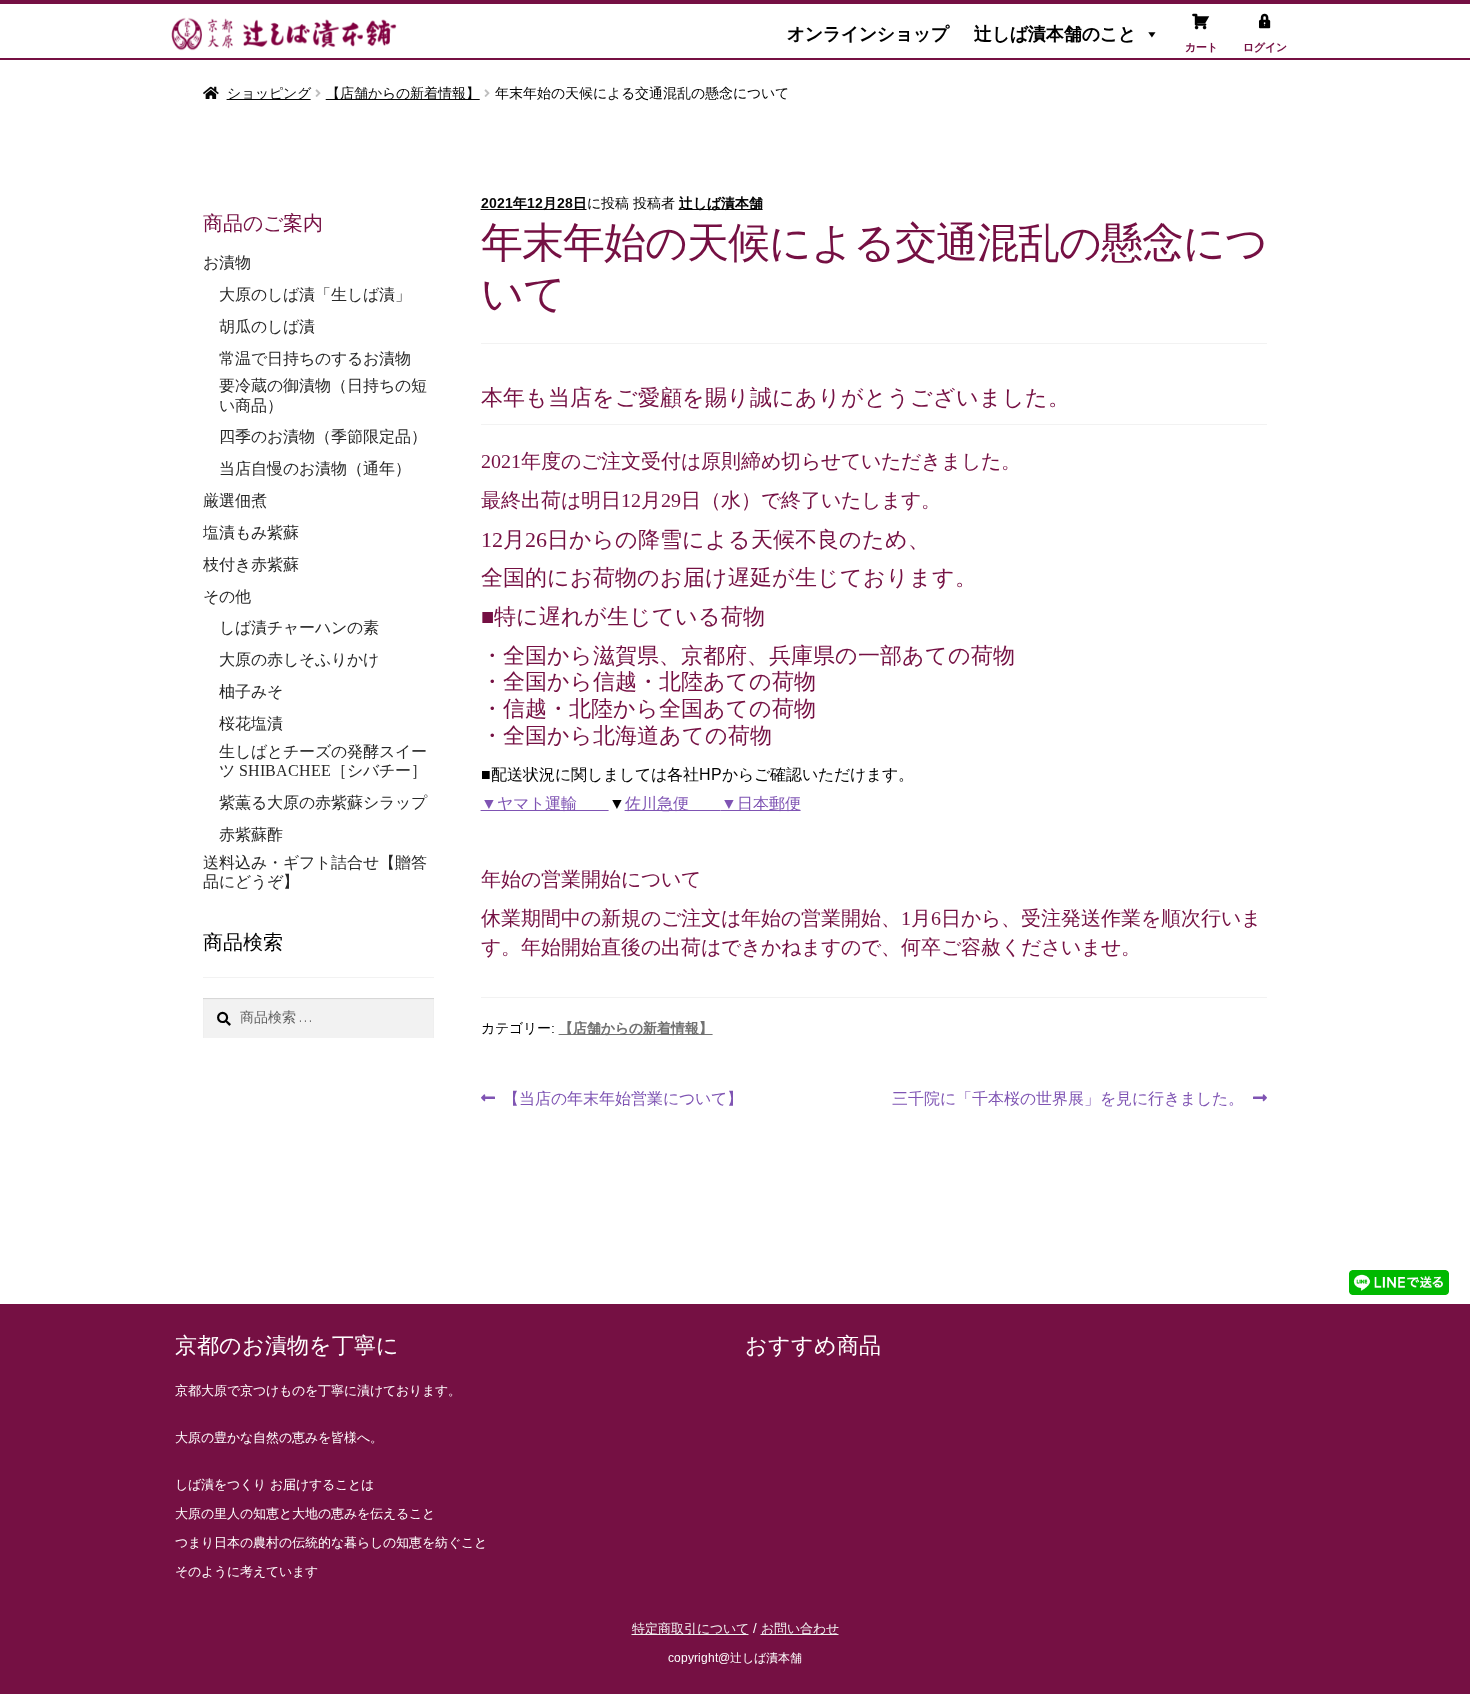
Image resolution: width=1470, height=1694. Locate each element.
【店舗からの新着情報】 (403, 93)
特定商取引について (690, 1628)
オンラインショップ (868, 34)
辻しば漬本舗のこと (1055, 34)
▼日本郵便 (761, 803)
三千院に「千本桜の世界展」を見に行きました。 (1068, 1095)
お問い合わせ (800, 1628)
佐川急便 (673, 803)
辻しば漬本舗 (721, 203)
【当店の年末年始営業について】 (622, 1095)
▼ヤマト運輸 (545, 803)
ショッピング (269, 93)
